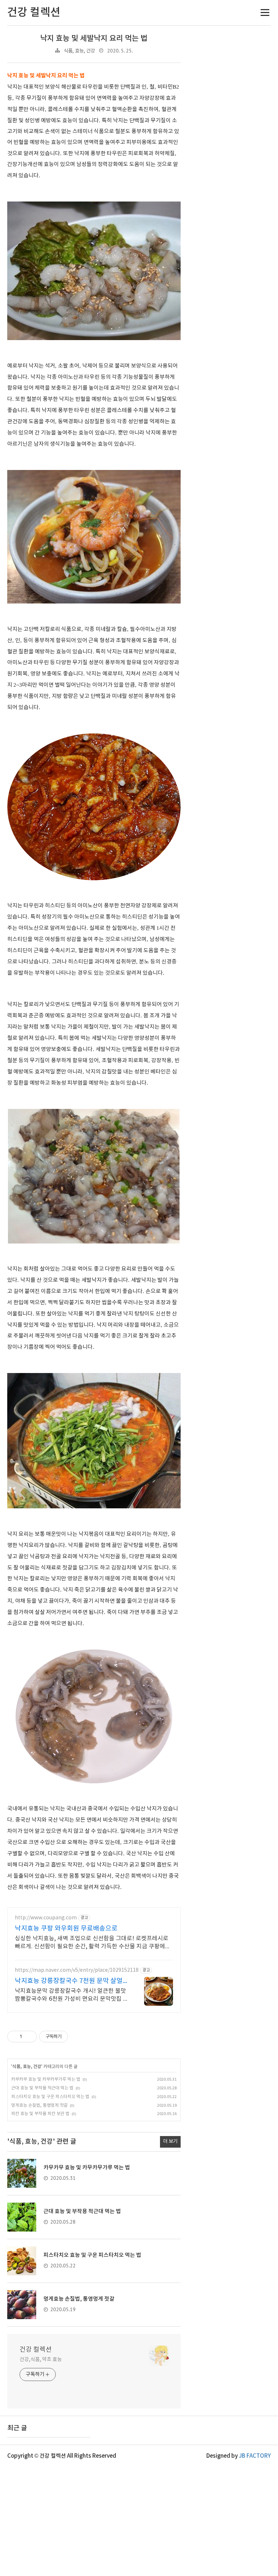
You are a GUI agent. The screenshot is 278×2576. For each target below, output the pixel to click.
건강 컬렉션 (36, 2350)
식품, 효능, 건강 (79, 51)
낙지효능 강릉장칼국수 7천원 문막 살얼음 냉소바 (72, 1981)
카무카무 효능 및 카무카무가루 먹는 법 (46, 2079)
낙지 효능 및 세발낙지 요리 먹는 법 (94, 39)
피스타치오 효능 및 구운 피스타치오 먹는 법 (50, 2097)
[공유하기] (29, 2037)
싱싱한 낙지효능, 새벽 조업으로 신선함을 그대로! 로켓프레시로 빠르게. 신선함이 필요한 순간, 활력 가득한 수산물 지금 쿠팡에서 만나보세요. (93, 1943)
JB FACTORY (255, 2456)
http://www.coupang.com (46, 1918)
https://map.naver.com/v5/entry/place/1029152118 (77, 1970)
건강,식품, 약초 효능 (41, 2360)
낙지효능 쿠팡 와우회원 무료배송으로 (66, 1929)
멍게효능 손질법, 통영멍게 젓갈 (39, 2105)
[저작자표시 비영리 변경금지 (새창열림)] (78, 2037)
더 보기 (170, 2141)
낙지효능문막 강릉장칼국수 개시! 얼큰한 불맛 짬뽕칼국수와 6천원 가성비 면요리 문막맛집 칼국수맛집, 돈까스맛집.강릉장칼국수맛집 (72, 1995)
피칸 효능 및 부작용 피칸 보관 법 (40, 2114)
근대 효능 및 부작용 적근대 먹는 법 (42, 2088)
